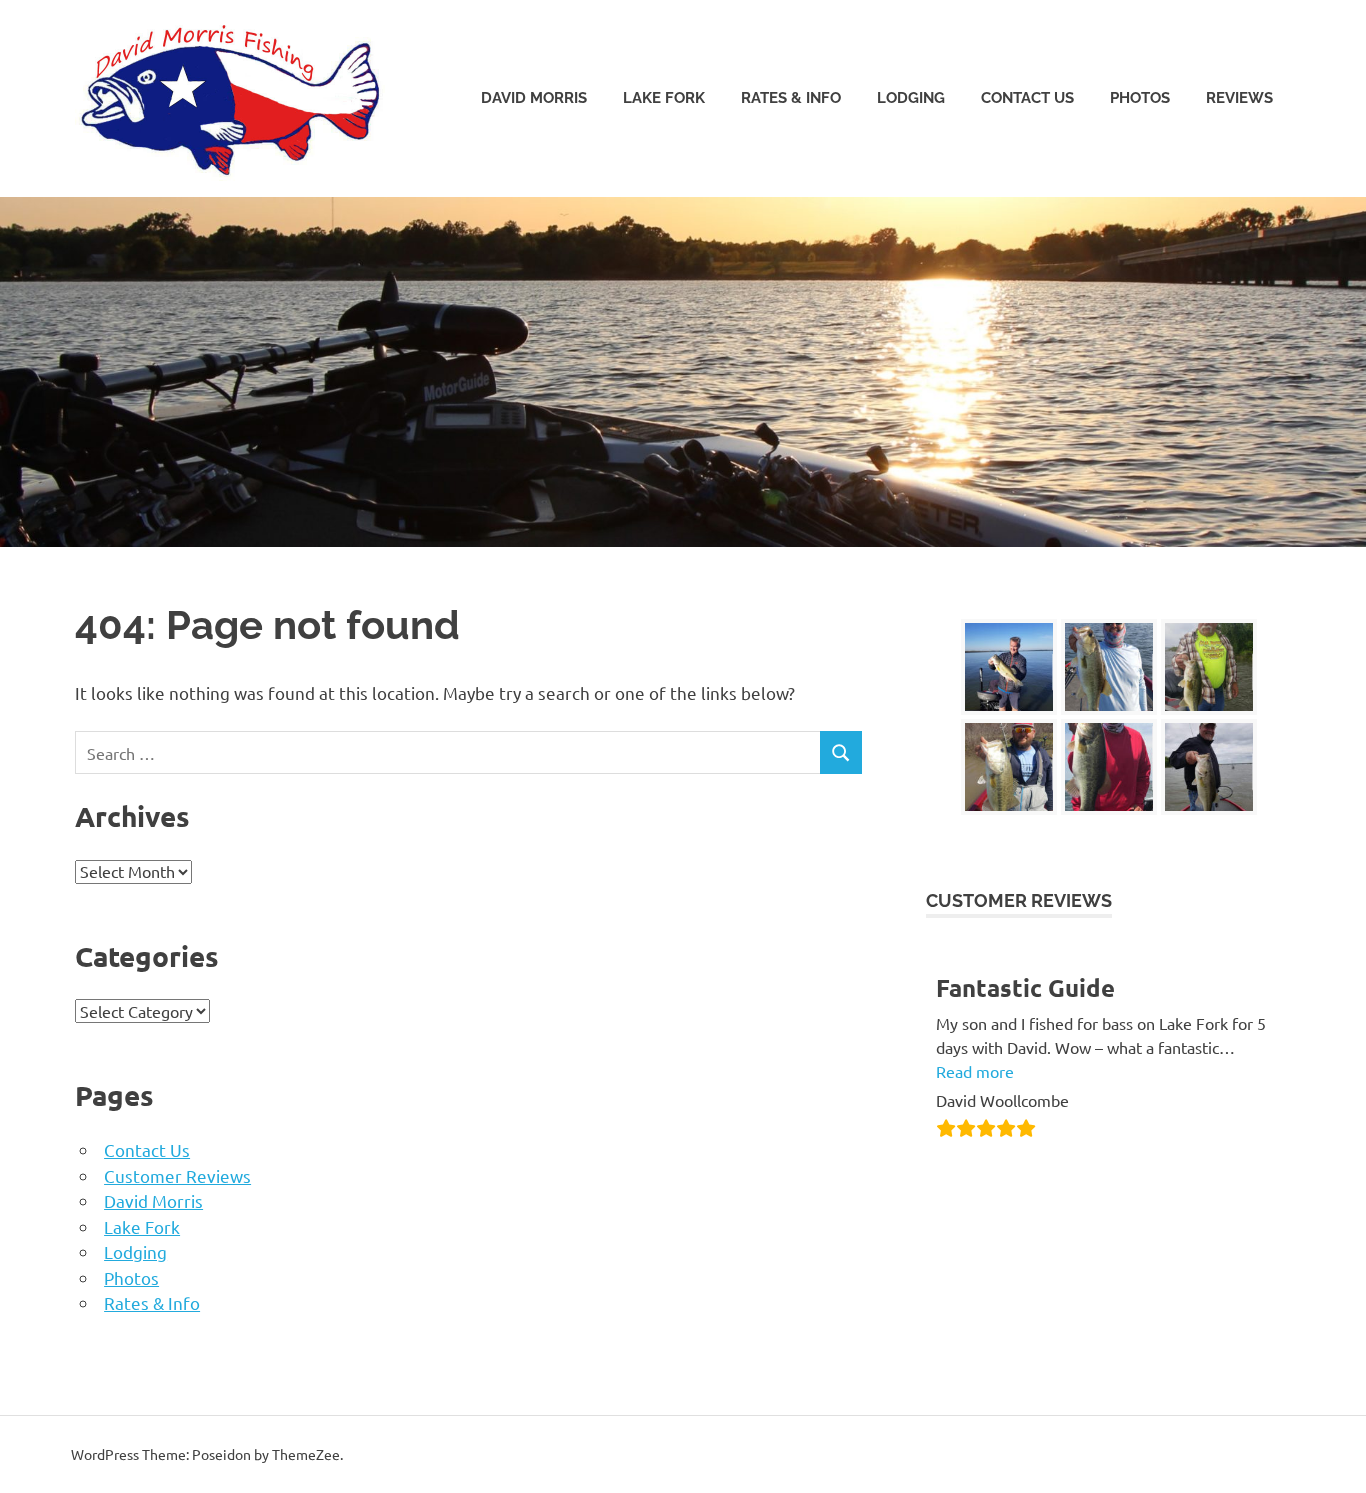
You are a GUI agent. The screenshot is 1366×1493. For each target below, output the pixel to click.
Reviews (1239, 98)
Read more (975, 1071)
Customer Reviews (177, 1175)
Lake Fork (664, 98)
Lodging (911, 98)
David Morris (534, 98)
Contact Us (1027, 98)
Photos (1140, 98)
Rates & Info (791, 98)
